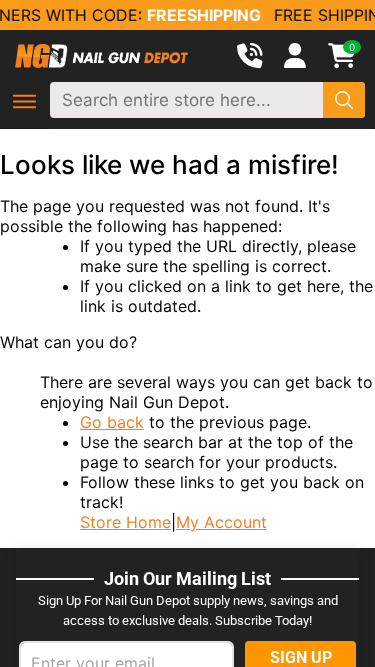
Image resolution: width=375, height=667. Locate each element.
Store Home (125, 522)
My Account (221, 522)
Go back (112, 422)
